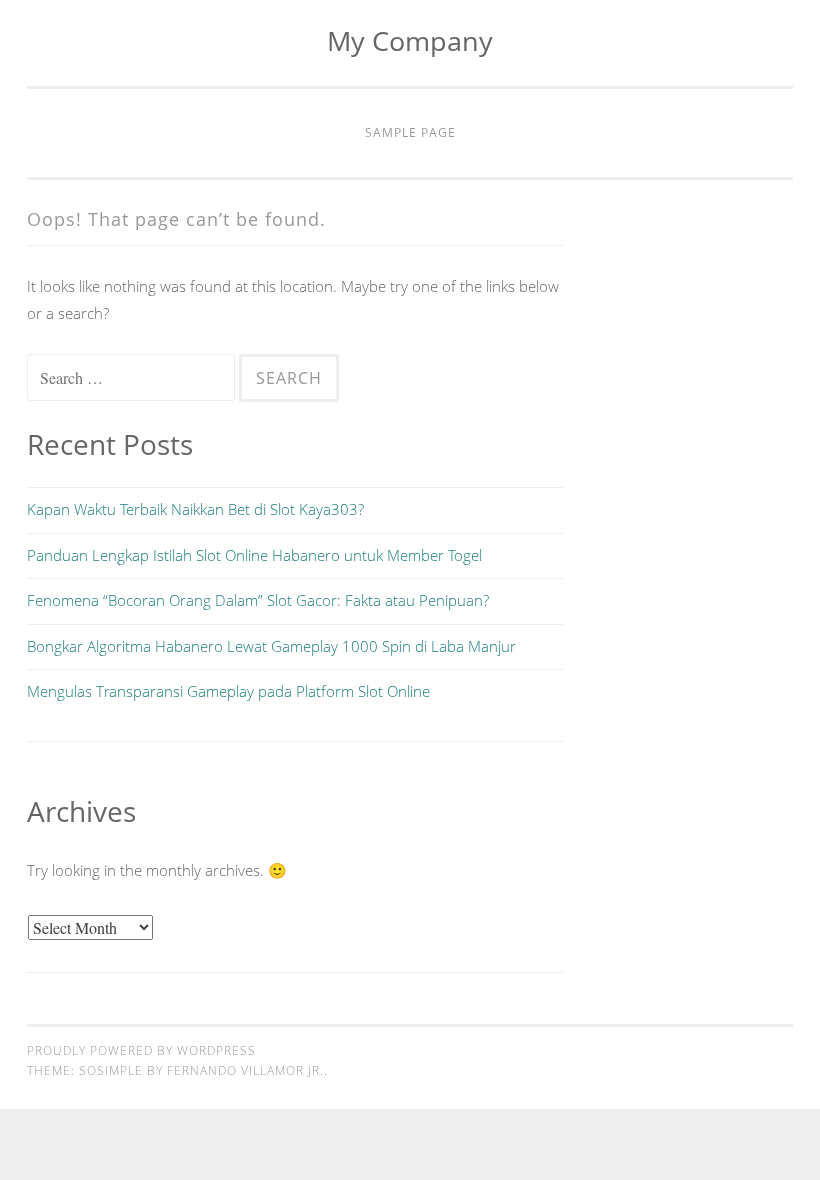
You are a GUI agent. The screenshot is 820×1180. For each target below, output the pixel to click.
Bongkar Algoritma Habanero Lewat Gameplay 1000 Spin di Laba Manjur (271, 646)
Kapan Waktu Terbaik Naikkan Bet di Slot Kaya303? (195, 509)
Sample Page (410, 132)
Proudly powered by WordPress (141, 1050)
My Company (410, 40)
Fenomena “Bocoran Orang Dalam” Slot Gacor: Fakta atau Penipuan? (258, 600)
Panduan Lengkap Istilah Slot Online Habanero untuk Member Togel (254, 555)
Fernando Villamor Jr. (245, 1070)
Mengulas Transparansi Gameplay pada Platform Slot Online (228, 691)
